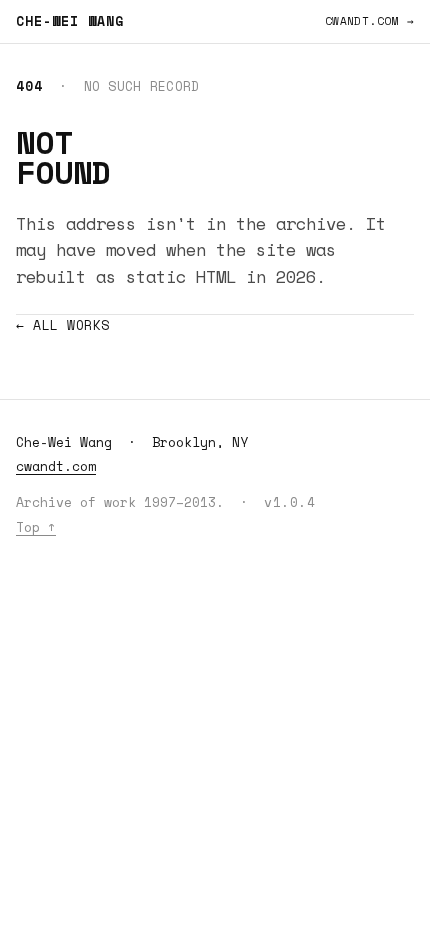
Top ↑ (36, 527)
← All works (63, 325)
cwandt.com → (369, 21)
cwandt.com (56, 466)
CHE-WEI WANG (70, 21)
